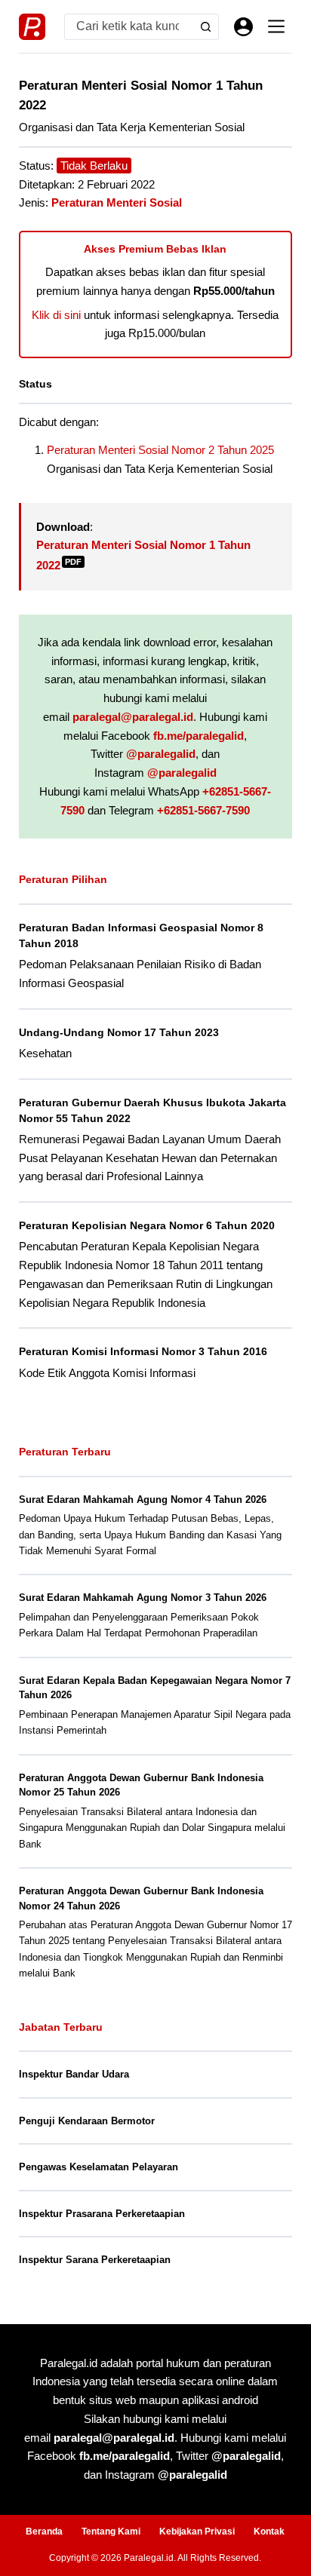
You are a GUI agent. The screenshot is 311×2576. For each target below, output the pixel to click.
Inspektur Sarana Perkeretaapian (95, 2260)
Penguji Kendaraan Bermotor (87, 2121)
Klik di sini (56, 315)
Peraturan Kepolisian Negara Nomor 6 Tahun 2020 (147, 1225)
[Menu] (276, 26)
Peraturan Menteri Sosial (117, 202)
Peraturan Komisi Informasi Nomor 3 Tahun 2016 (143, 1351)
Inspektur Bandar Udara (74, 2074)
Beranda (44, 2532)
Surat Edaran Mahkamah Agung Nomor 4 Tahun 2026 (143, 1500)
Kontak (269, 2532)
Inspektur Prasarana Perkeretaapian (102, 2214)
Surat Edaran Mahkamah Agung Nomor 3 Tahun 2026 (143, 1598)
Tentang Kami (111, 2532)
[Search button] (206, 27)
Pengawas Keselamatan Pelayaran (99, 2167)
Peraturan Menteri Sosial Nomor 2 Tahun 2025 (160, 450)
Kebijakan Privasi (197, 2532)
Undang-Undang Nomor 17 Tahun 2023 (119, 1032)
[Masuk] (243, 27)
